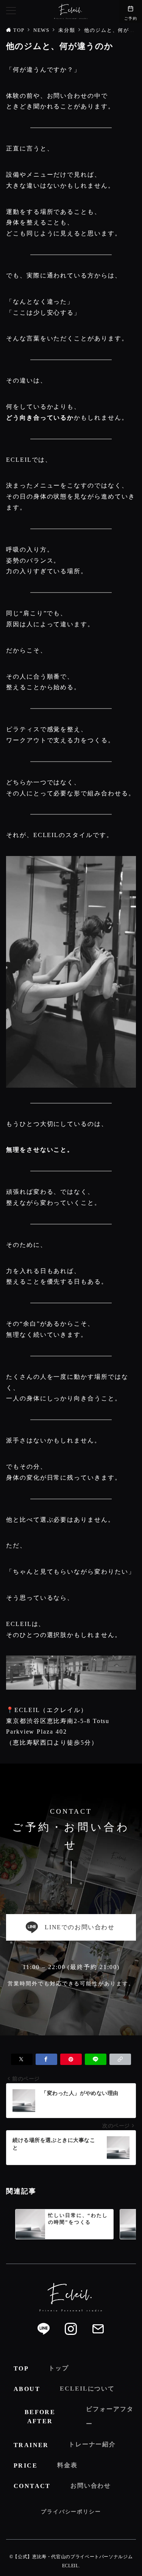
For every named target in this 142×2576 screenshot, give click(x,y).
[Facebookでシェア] (46, 2059)
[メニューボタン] (11, 11)
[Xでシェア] (22, 2059)
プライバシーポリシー (71, 2512)
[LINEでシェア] (96, 2059)
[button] (120, 2059)
